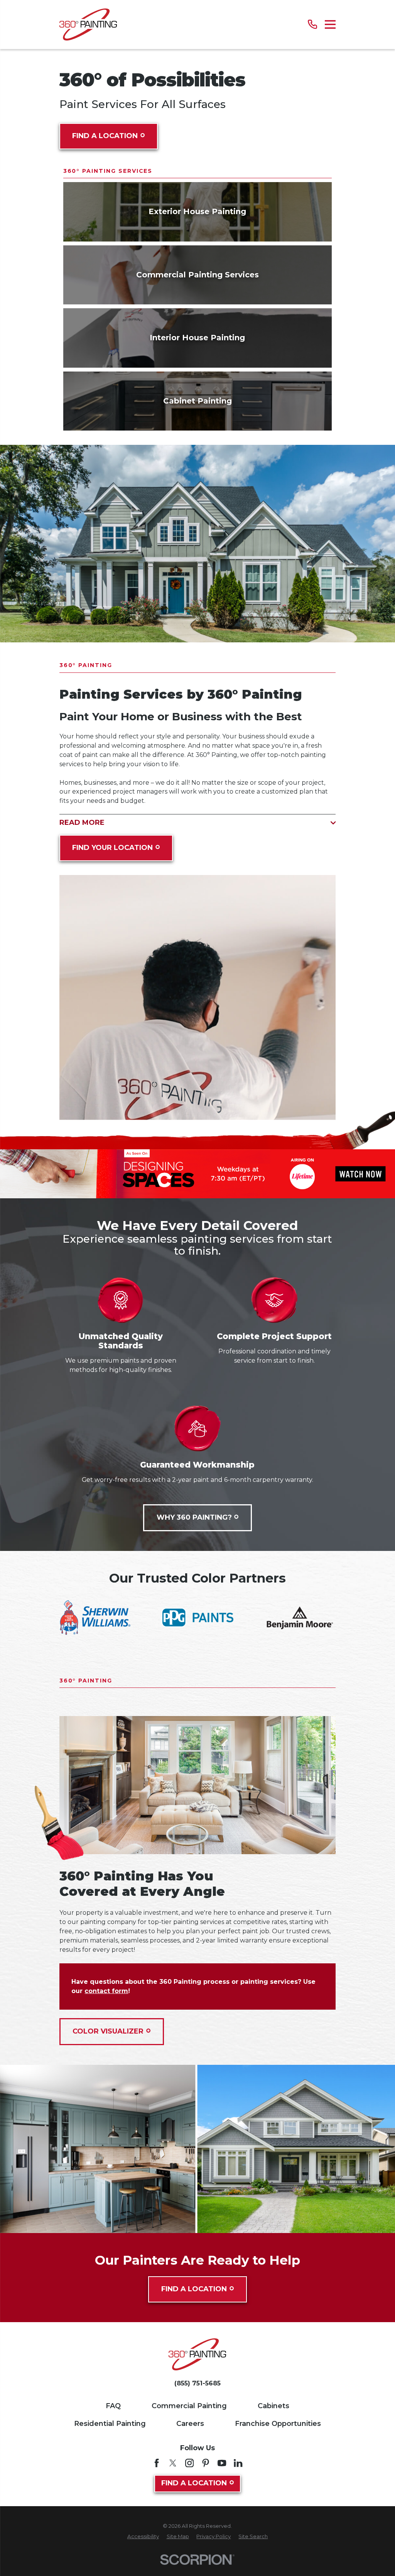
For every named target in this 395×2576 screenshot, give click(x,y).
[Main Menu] (330, 24)
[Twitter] (173, 2463)
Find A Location (105, 136)
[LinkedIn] (238, 2463)
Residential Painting (110, 2424)
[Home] (88, 24)
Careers (190, 2424)
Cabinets (273, 2406)
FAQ (113, 2406)
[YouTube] (222, 2463)
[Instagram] (189, 2463)
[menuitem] (143, 2537)
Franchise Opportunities (278, 2424)
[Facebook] (157, 2463)
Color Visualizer (108, 2031)
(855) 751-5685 (197, 2383)
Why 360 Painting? (194, 1517)
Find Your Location (112, 848)
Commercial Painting (189, 2406)
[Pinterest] (206, 2463)
